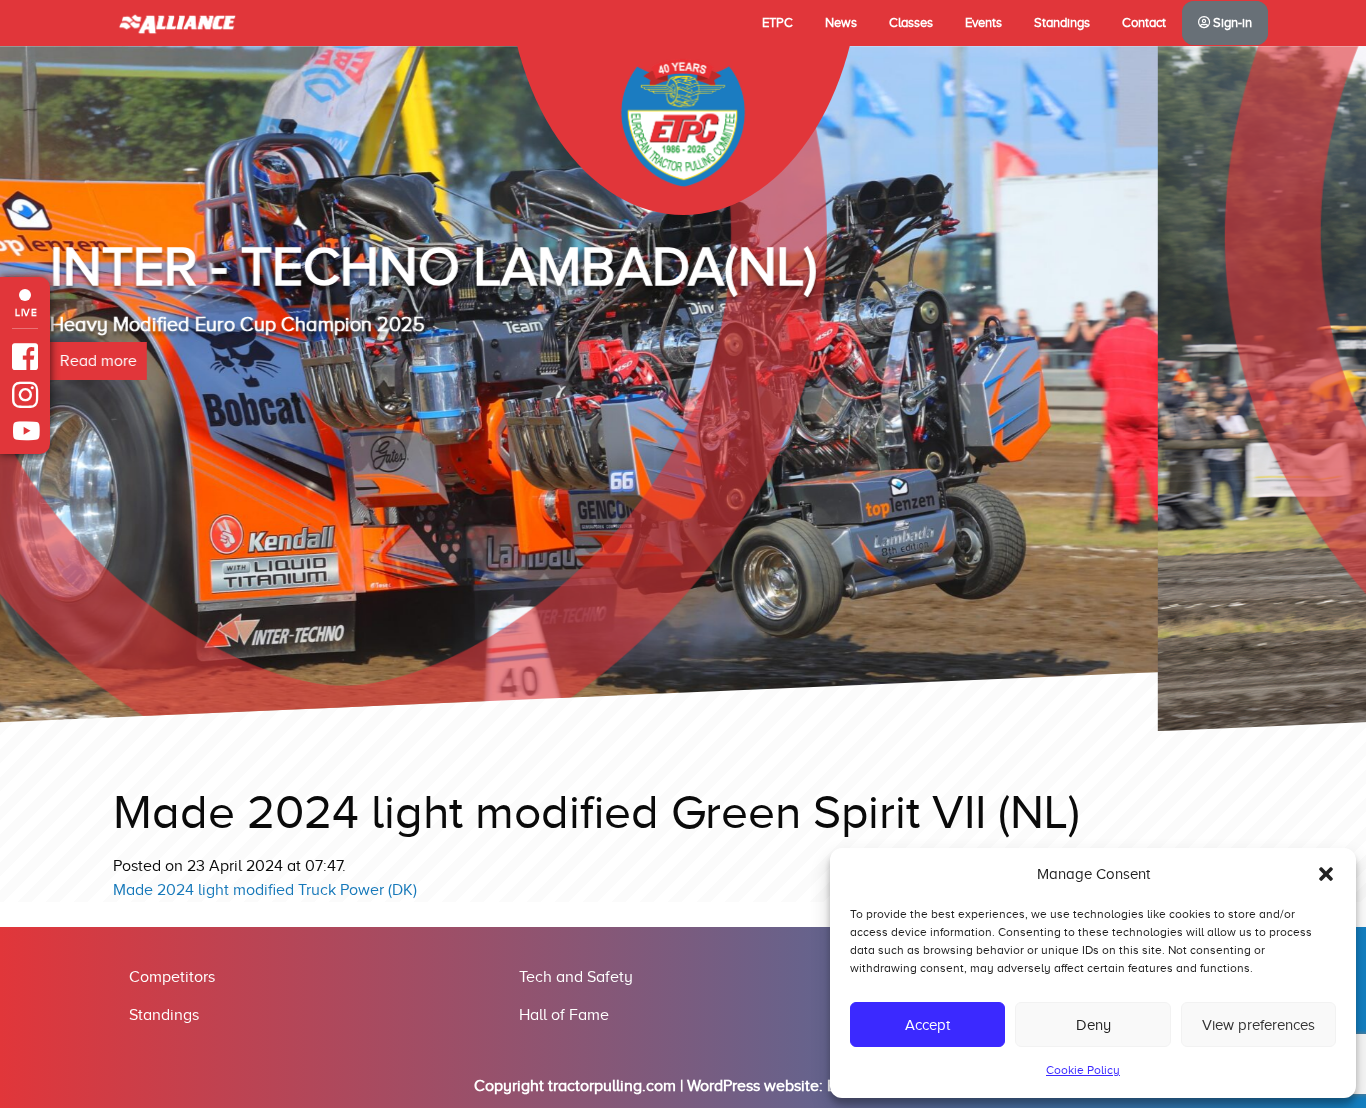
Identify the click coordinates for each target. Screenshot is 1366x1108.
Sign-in (1231, 23)
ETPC (777, 23)
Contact (1144, 23)
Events (983, 23)
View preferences (1258, 1025)
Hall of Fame (564, 1015)
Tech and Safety (576, 977)
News (841, 23)
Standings (1062, 23)
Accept (927, 1025)
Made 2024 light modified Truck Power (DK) (265, 890)
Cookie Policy (1083, 1070)
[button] (1326, 874)
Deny (1093, 1025)
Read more (306, 443)
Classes (911, 23)
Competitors (172, 977)
